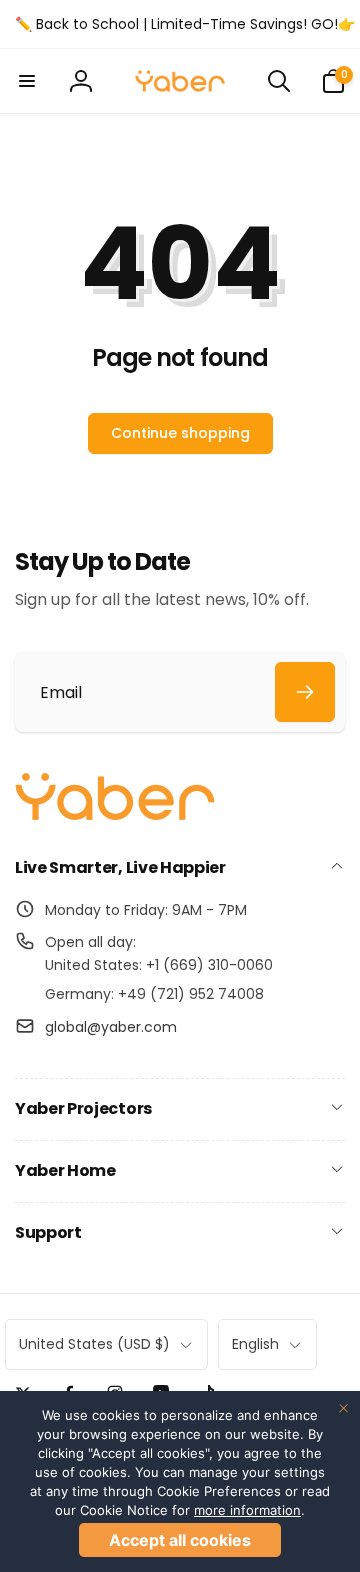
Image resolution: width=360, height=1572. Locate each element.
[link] (185, 24)
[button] (27, 81)
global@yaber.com (111, 1027)
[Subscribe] (305, 692)
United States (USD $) (94, 1344)
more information (247, 1510)
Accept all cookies (180, 1540)
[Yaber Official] (115, 815)
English (255, 1344)
